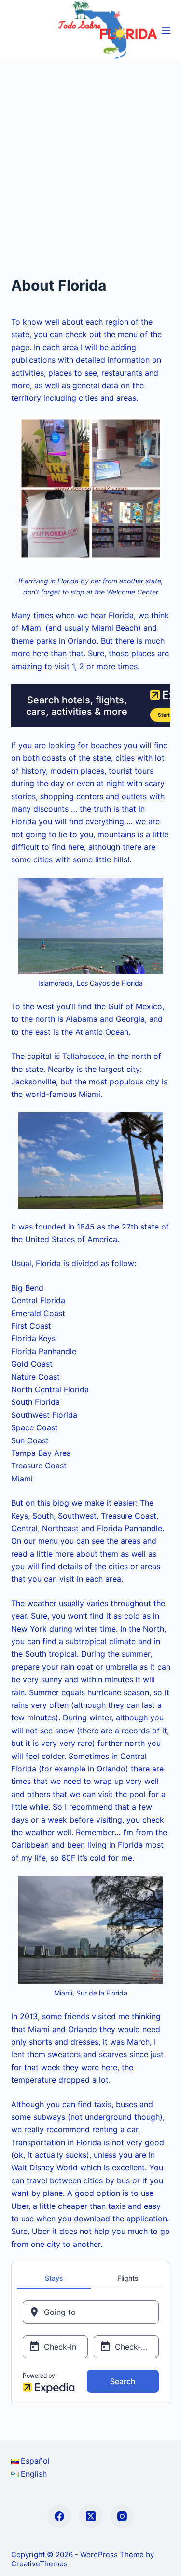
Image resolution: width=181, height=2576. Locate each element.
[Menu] (166, 30)
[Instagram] (122, 2516)
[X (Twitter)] (91, 2516)
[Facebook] (59, 2516)
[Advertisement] (90, 155)
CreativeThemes (39, 2564)
